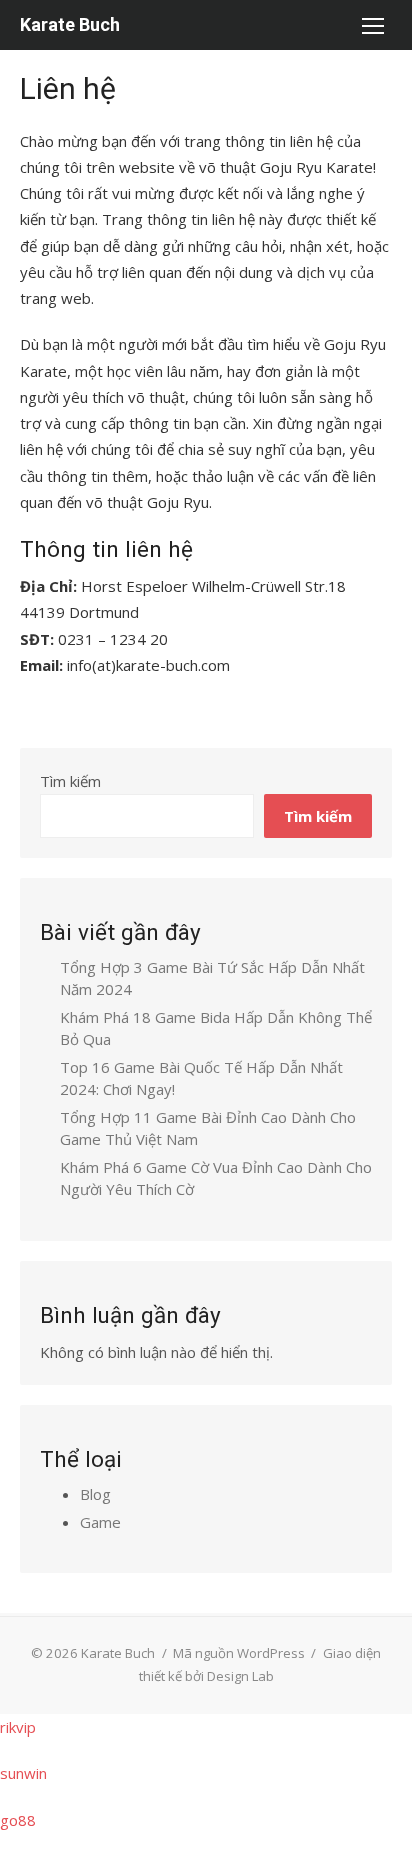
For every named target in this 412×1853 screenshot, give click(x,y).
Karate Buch (70, 24)
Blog (95, 1494)
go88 (18, 1820)
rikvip (18, 1727)
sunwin (23, 1773)
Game (100, 1522)
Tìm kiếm (70, 781)
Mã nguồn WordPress (239, 1653)
